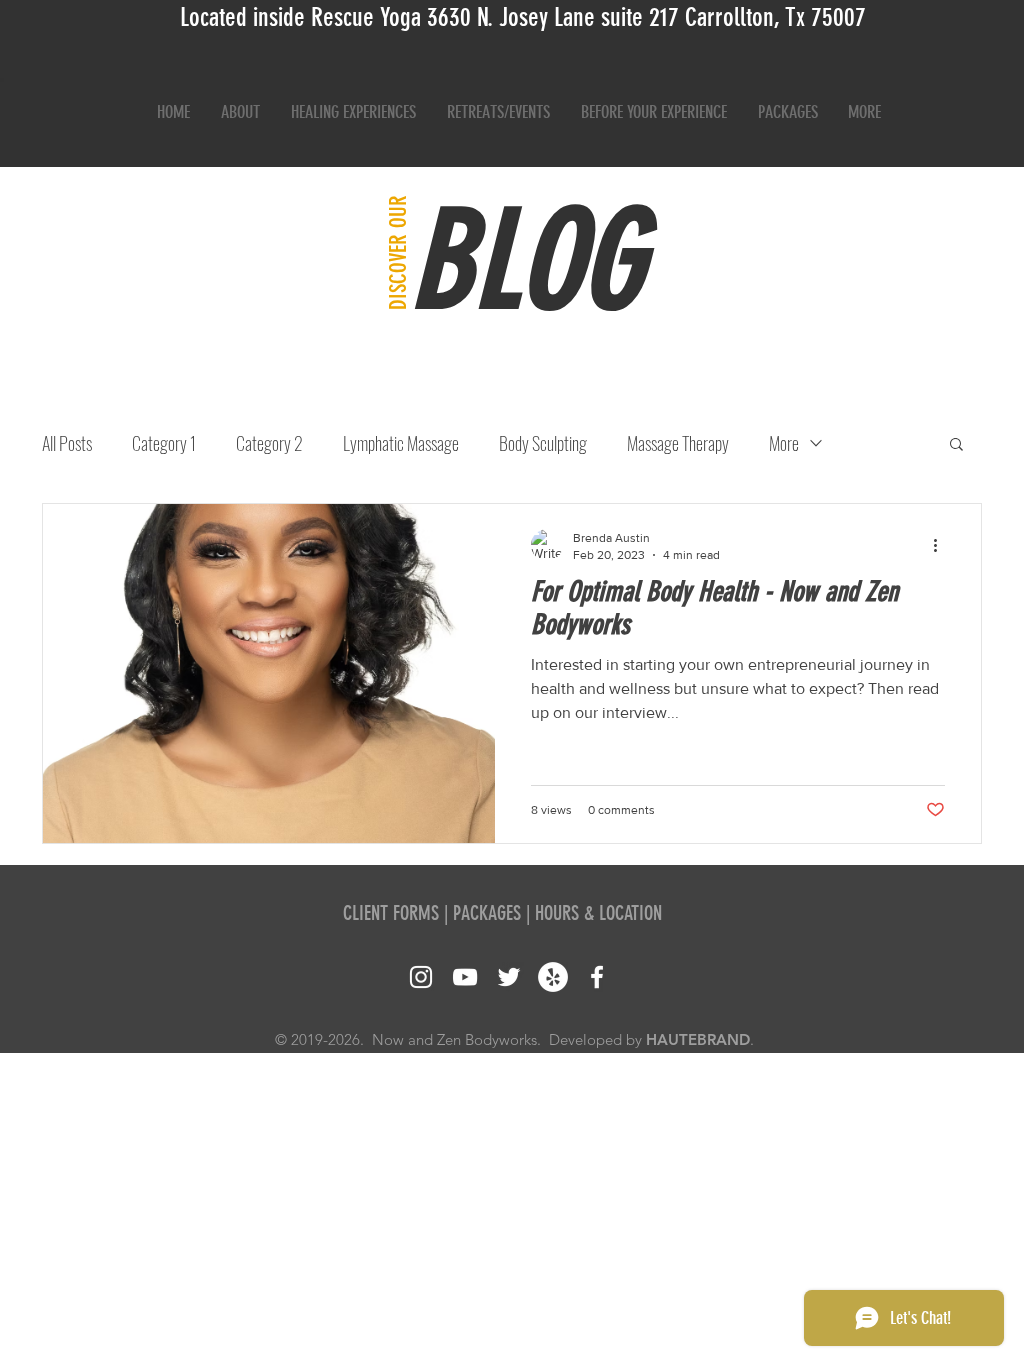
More (784, 443)
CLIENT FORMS (391, 913)
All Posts (67, 443)
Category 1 (164, 443)
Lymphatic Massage (401, 443)
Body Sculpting (543, 443)
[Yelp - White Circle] (553, 977)
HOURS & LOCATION (598, 913)
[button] (956, 445)
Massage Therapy (678, 443)
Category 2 (269, 443)
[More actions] (942, 545)
